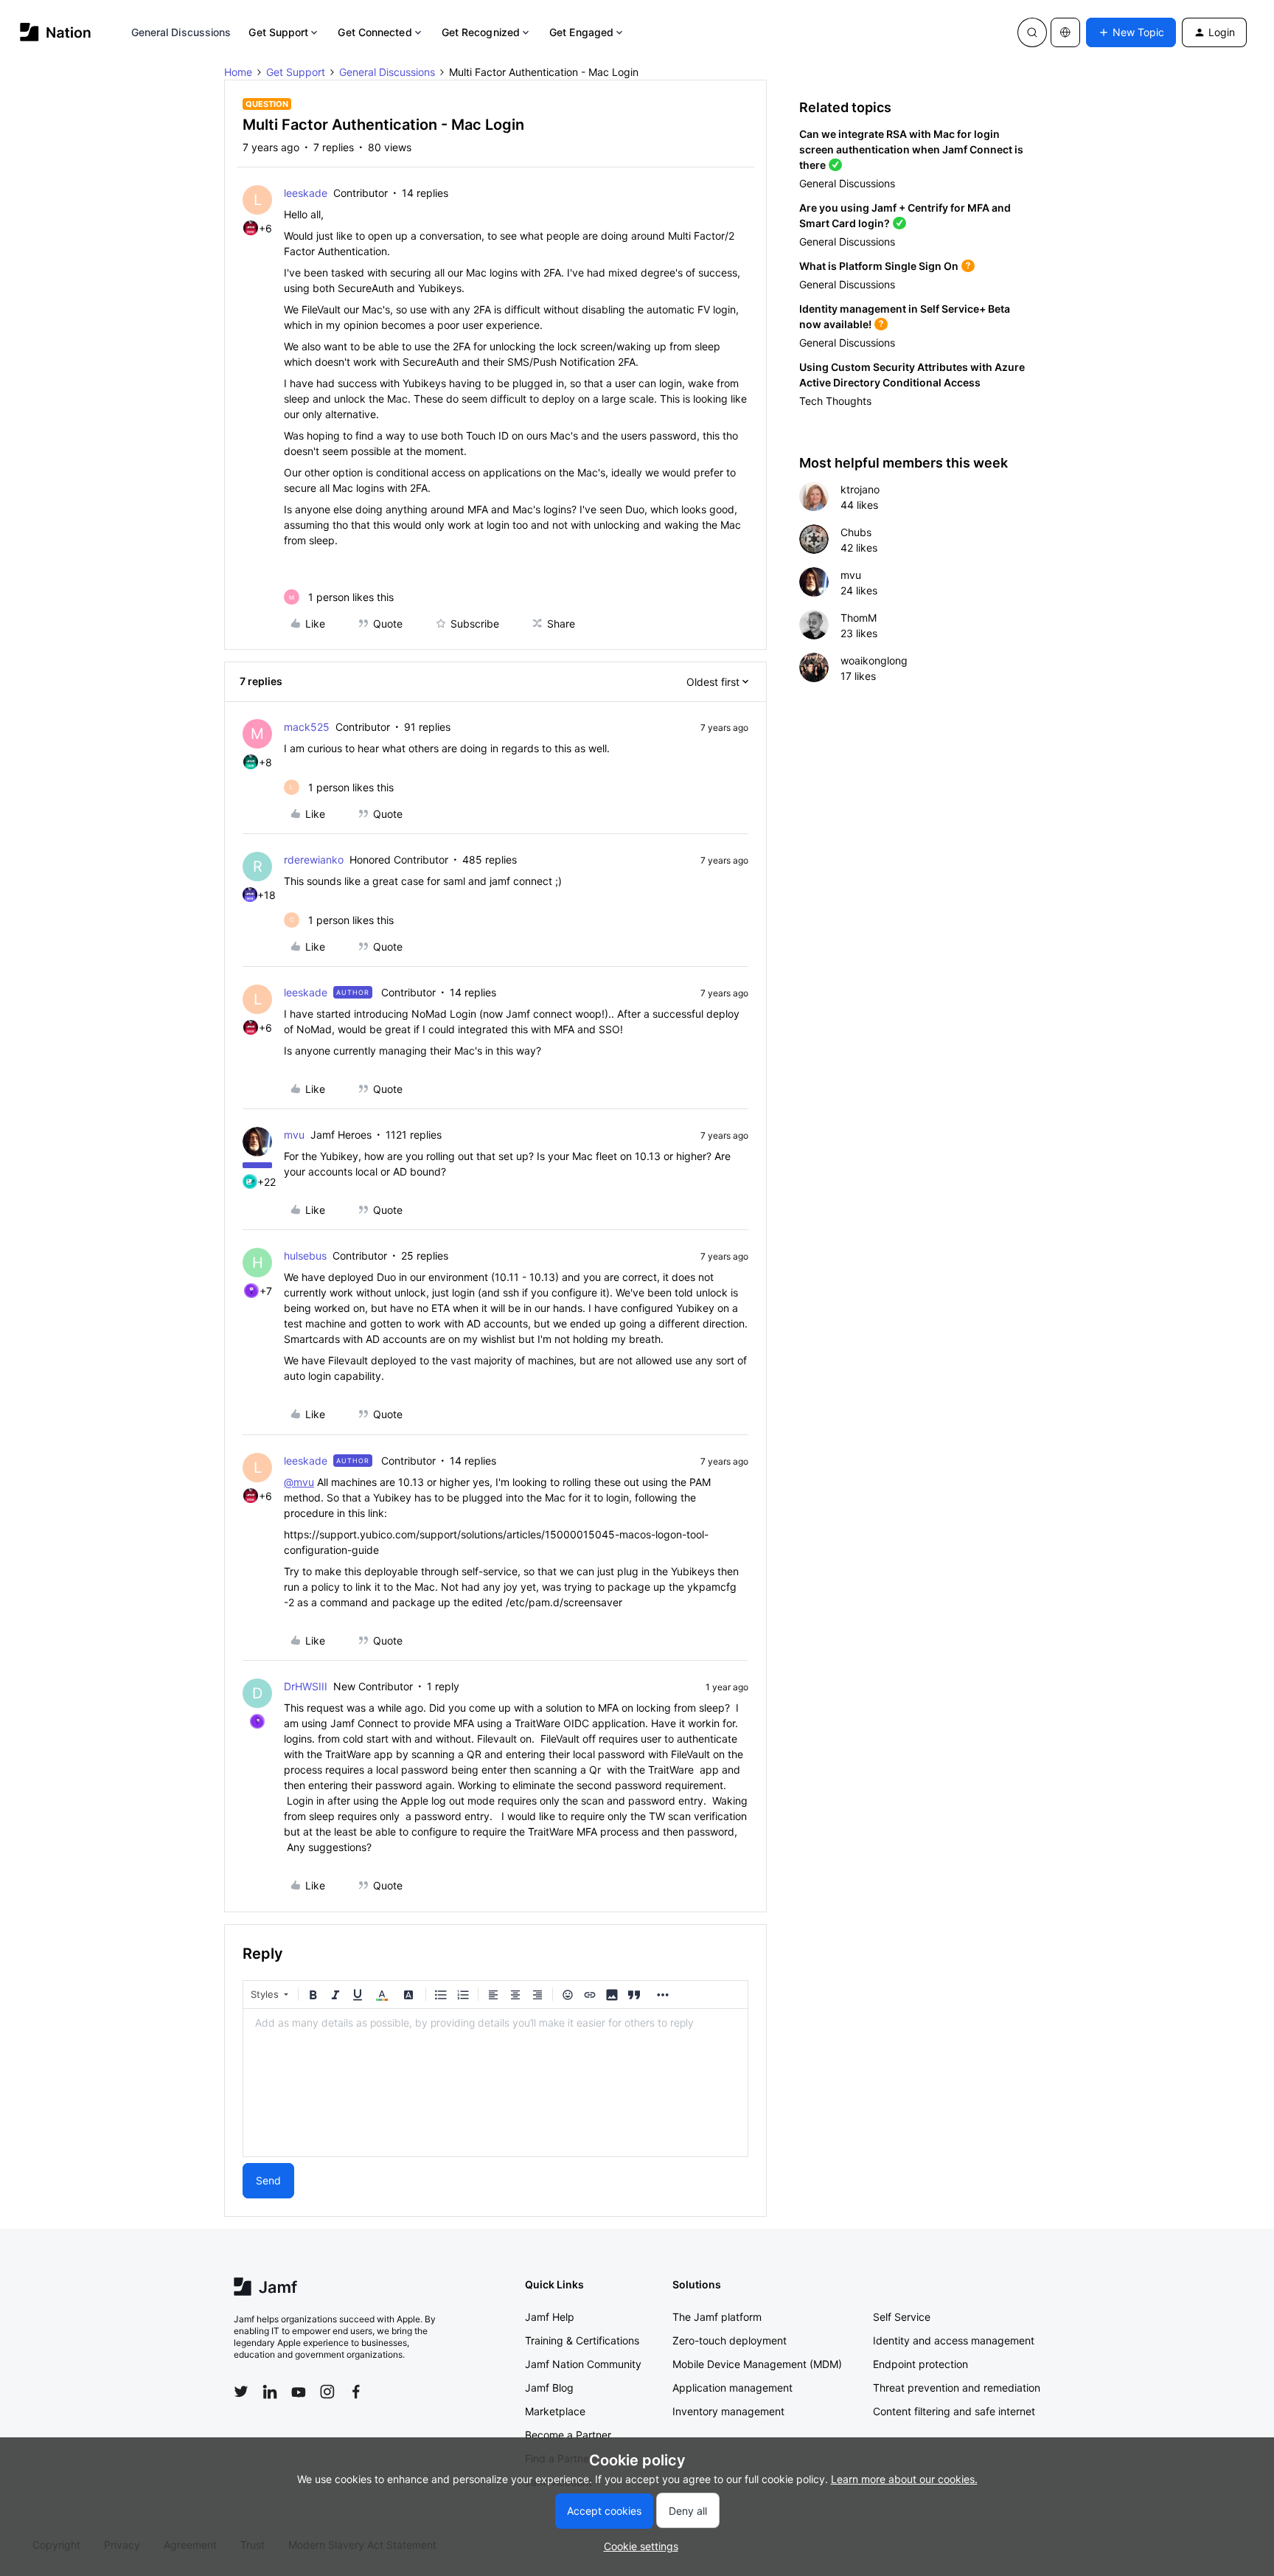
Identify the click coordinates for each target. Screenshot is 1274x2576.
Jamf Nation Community (583, 2364)
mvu (294, 1135)
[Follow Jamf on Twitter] (241, 2392)
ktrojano (860, 489)
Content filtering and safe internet (954, 2411)
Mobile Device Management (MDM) (757, 2364)
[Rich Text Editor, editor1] (495, 2083)
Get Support (278, 32)
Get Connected (375, 32)
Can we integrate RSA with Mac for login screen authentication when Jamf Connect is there (911, 149)
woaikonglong (874, 660)
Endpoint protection (920, 2364)
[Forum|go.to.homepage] (56, 32)
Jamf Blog (549, 2388)
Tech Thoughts (835, 401)
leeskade (306, 193)
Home (238, 72)
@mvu (299, 1482)
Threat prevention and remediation (957, 2388)
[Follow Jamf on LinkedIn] (270, 2392)
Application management (732, 2388)
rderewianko (314, 860)
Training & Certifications (582, 2340)
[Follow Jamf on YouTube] (299, 2392)
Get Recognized (481, 32)
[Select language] (1065, 32)
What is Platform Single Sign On (879, 266)
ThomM (859, 618)
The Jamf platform (717, 2317)
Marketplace (555, 2411)
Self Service (902, 2317)
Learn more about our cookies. (904, 2479)
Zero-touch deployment (730, 2340)
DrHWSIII (306, 1686)
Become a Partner (568, 2435)
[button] (1131, 32)
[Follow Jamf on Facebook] (356, 2392)
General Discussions (181, 32)
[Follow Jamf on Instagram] (327, 2392)
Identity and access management (954, 2340)
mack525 (307, 727)
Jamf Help (550, 2317)
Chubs (856, 532)
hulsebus (305, 1256)
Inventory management (728, 2411)
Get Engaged (581, 32)
